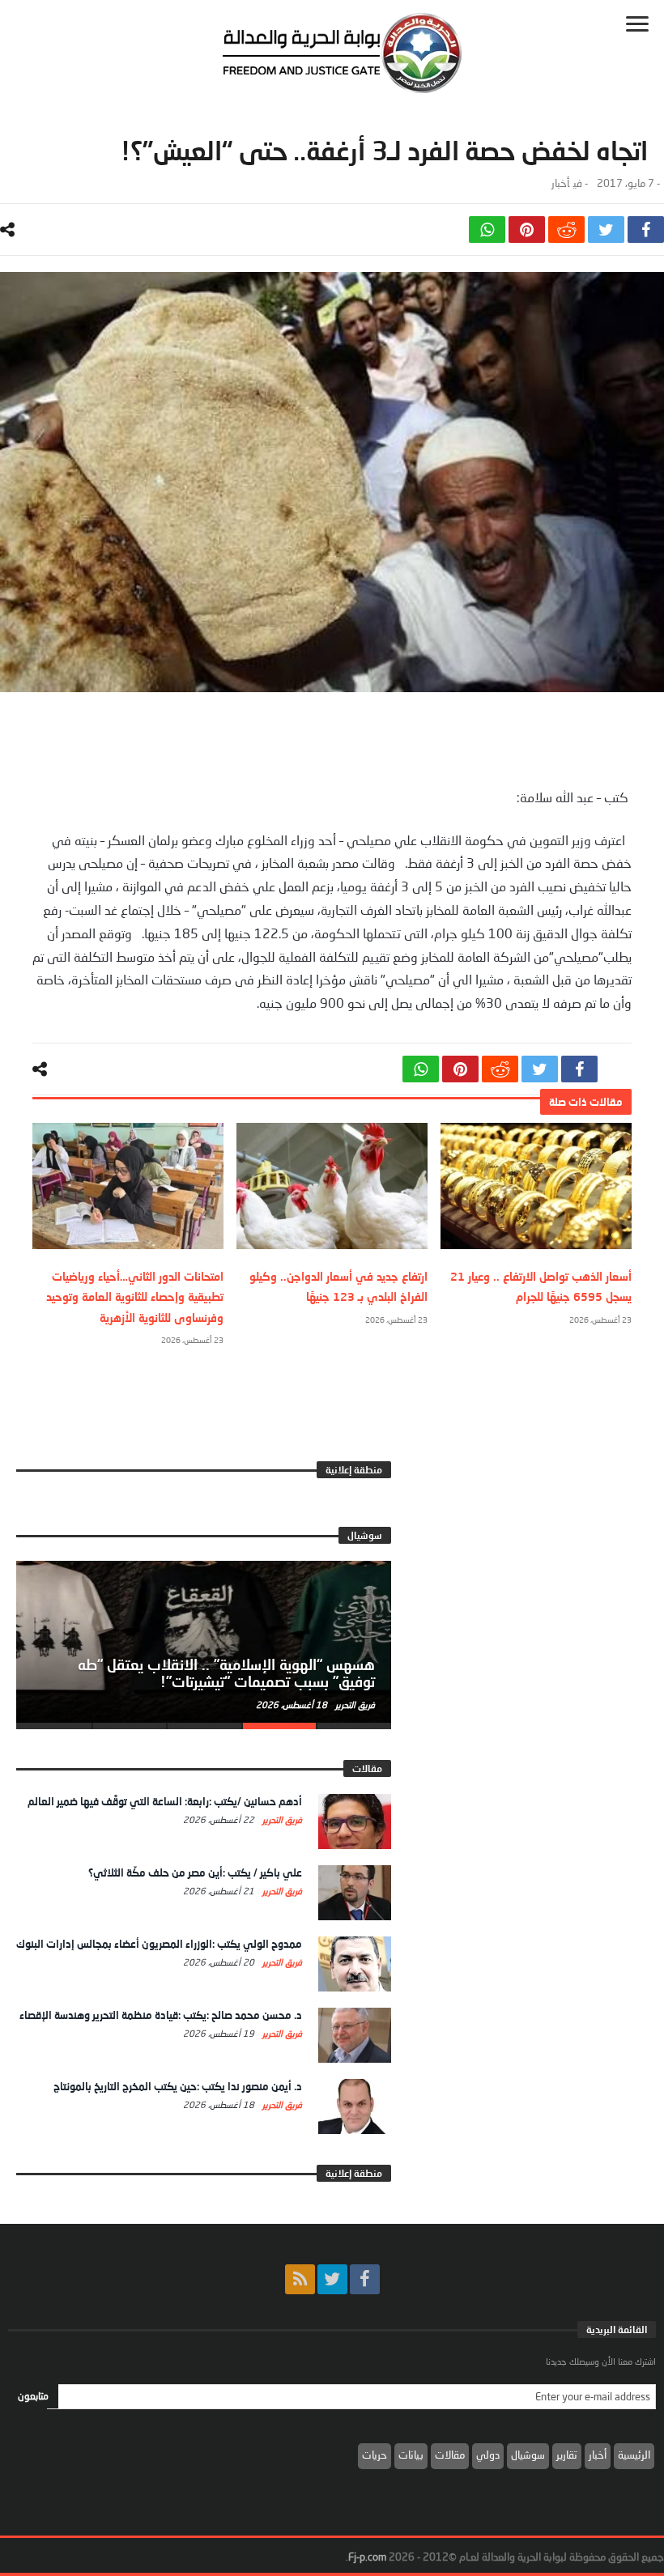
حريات (375, 2455)
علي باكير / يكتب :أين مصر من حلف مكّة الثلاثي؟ (195, 1872)
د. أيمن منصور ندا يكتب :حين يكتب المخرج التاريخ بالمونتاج (178, 2086)
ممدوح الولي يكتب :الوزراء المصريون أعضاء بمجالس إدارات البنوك (159, 1944)
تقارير (567, 2455)
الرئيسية (634, 2455)
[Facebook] (365, 2279)
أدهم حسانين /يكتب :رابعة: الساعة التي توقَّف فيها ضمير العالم (165, 1801)
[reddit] (566, 230)
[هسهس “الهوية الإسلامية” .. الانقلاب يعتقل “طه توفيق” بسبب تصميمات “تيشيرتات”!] (204, 1642)
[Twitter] (332, 2279)
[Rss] (300, 2279)
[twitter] (606, 230)
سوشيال (528, 2455)
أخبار (560, 183)
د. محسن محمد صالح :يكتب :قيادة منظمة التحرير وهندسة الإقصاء (161, 2015)
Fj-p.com (367, 2557)
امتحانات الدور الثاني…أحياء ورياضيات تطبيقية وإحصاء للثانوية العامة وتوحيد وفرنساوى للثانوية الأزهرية (135, 1297)
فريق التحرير (354, 1705)
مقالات (450, 2455)
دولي (488, 2455)
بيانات (411, 2455)
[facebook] (646, 230)
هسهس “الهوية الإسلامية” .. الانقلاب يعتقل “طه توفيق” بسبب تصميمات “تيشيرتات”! (226, 1673)
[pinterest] (527, 230)
